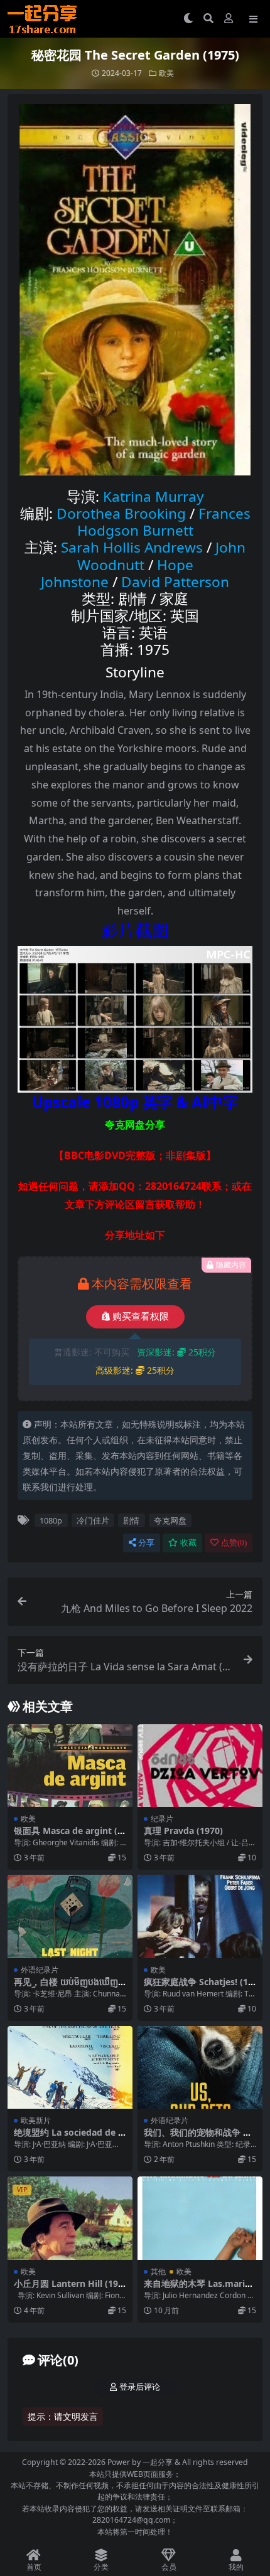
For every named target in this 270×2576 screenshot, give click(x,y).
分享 (146, 1543)
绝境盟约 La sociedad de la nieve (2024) (70, 2138)
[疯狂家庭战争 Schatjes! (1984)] (200, 1916)
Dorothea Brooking (121, 513)
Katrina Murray (154, 496)
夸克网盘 (170, 1520)
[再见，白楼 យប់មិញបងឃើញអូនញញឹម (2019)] (70, 1916)
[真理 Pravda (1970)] (200, 1766)
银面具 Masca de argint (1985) (68, 1836)
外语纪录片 (40, 1970)
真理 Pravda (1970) (183, 1831)
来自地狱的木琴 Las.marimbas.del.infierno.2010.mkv (200, 2289)
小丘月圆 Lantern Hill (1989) (68, 2289)
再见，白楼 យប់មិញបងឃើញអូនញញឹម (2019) (69, 1987)
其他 (158, 2271)
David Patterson (175, 582)
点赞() (234, 1543)
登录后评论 (140, 2387)
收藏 (188, 1543)
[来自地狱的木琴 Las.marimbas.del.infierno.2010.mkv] (200, 2218)
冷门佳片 (93, 1520)
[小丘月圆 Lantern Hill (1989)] (70, 2218)
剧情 (131, 1520)
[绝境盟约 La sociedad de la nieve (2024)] (70, 2068)
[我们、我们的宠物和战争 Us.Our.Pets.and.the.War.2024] (200, 2068)
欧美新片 (36, 2120)
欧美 (166, 73)
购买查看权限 (141, 1317)
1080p (51, 1520)
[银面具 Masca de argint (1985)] (70, 1766)
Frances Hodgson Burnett (164, 522)
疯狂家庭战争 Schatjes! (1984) (198, 1987)
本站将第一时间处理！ (135, 2532)
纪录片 (162, 1819)
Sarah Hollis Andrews (132, 547)
